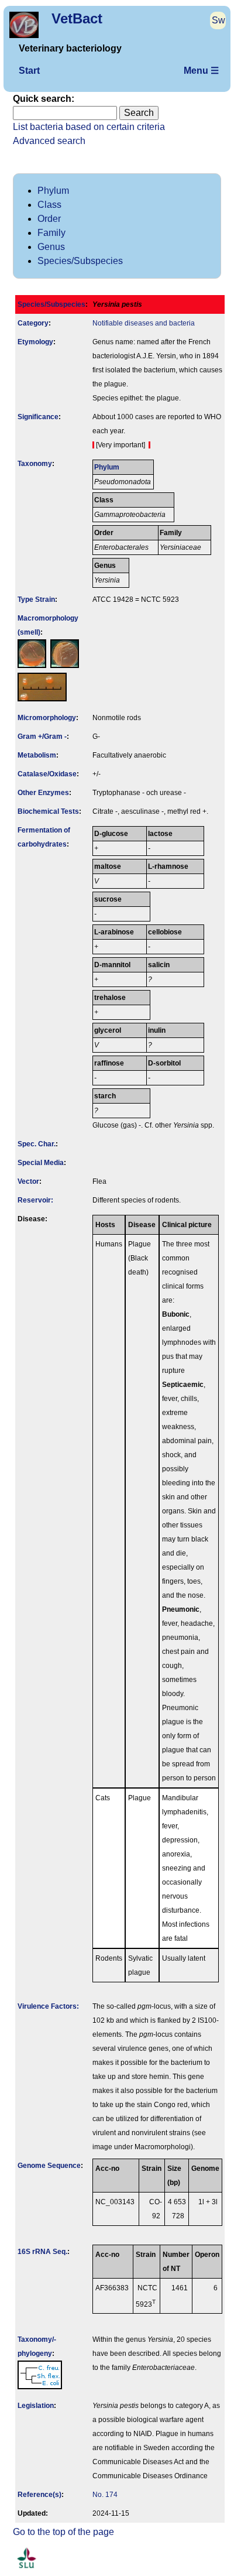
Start (29, 71)
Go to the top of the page (63, 2532)
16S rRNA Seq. (42, 2252)
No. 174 (105, 2495)
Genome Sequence (49, 2166)
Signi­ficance (38, 417)
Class (49, 205)
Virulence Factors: (48, 2006)
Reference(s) (39, 2495)
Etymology (35, 342)
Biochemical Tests (48, 811)
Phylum (53, 191)
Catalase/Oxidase (47, 774)
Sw (218, 20)
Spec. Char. (37, 1144)
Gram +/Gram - (42, 737)
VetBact (77, 18)
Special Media (41, 1163)
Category (33, 323)
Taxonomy (35, 464)
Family (51, 233)
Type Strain (36, 600)
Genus (51, 247)
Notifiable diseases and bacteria (144, 323)
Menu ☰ (201, 71)
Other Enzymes (43, 793)
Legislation (36, 2406)
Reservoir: (35, 1200)
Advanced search (49, 141)
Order (49, 219)
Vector (28, 1181)
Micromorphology (47, 718)
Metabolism (37, 755)
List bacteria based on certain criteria (89, 127)
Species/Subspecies (80, 261)
